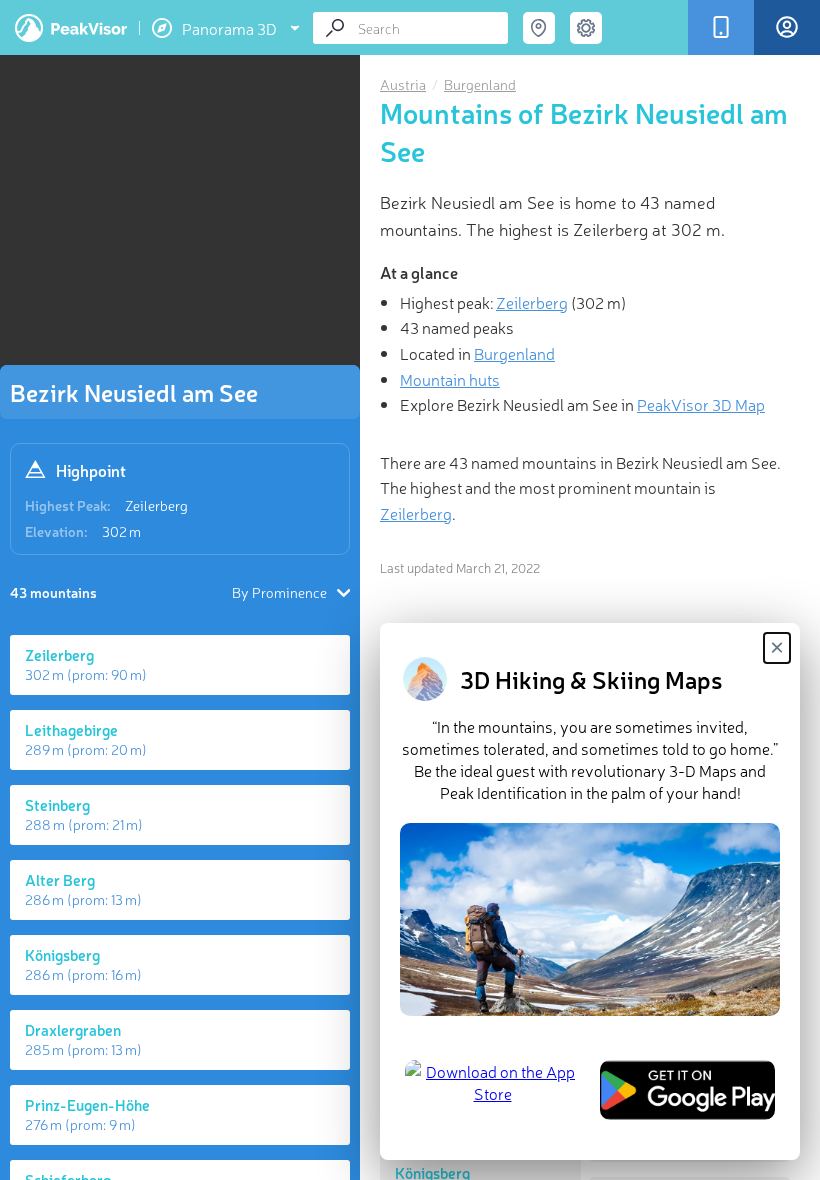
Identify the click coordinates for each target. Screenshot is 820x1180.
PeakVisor (71, 28)
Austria (403, 84)
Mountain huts (450, 379)
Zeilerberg (156, 505)
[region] (180, 216)
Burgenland (480, 84)
